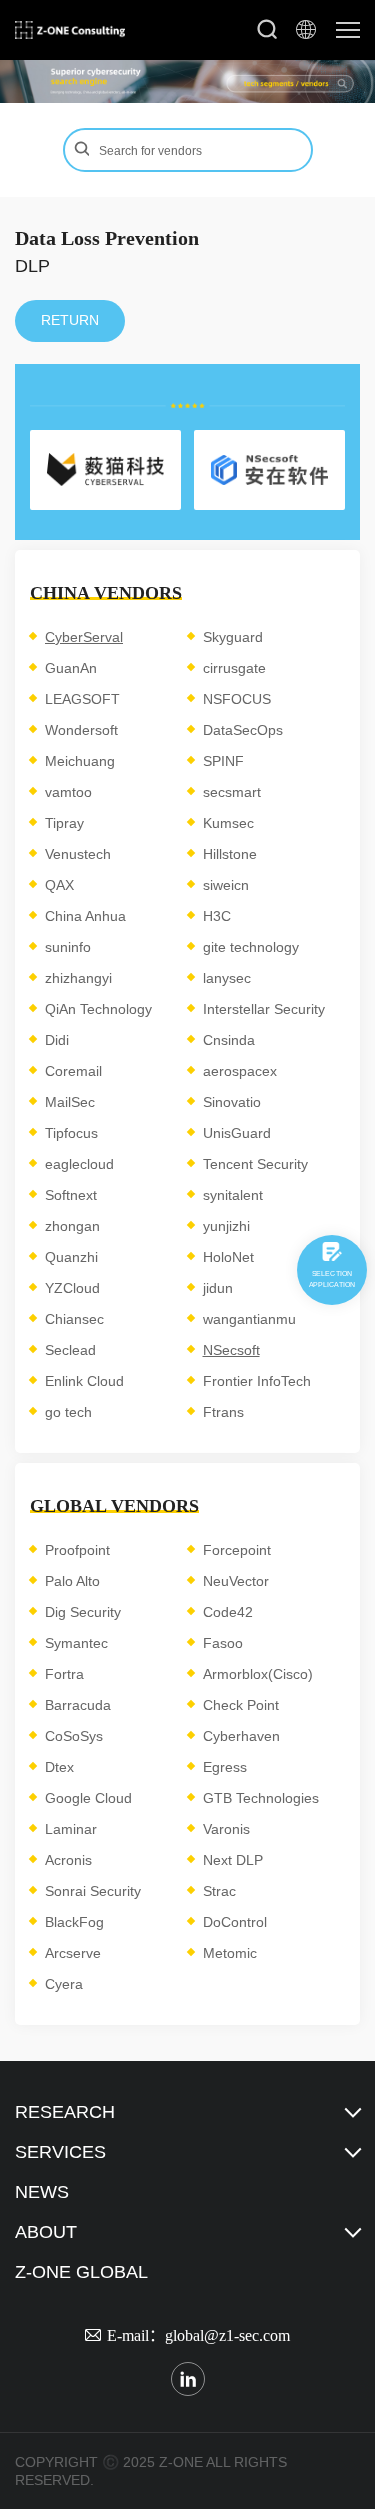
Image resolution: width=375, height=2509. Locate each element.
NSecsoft (231, 1350)
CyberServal (84, 637)
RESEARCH (65, 2112)
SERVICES (60, 2152)
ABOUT (46, 2232)
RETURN (70, 320)
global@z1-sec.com (227, 2335)
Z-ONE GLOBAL (81, 2272)
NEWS (42, 2192)
